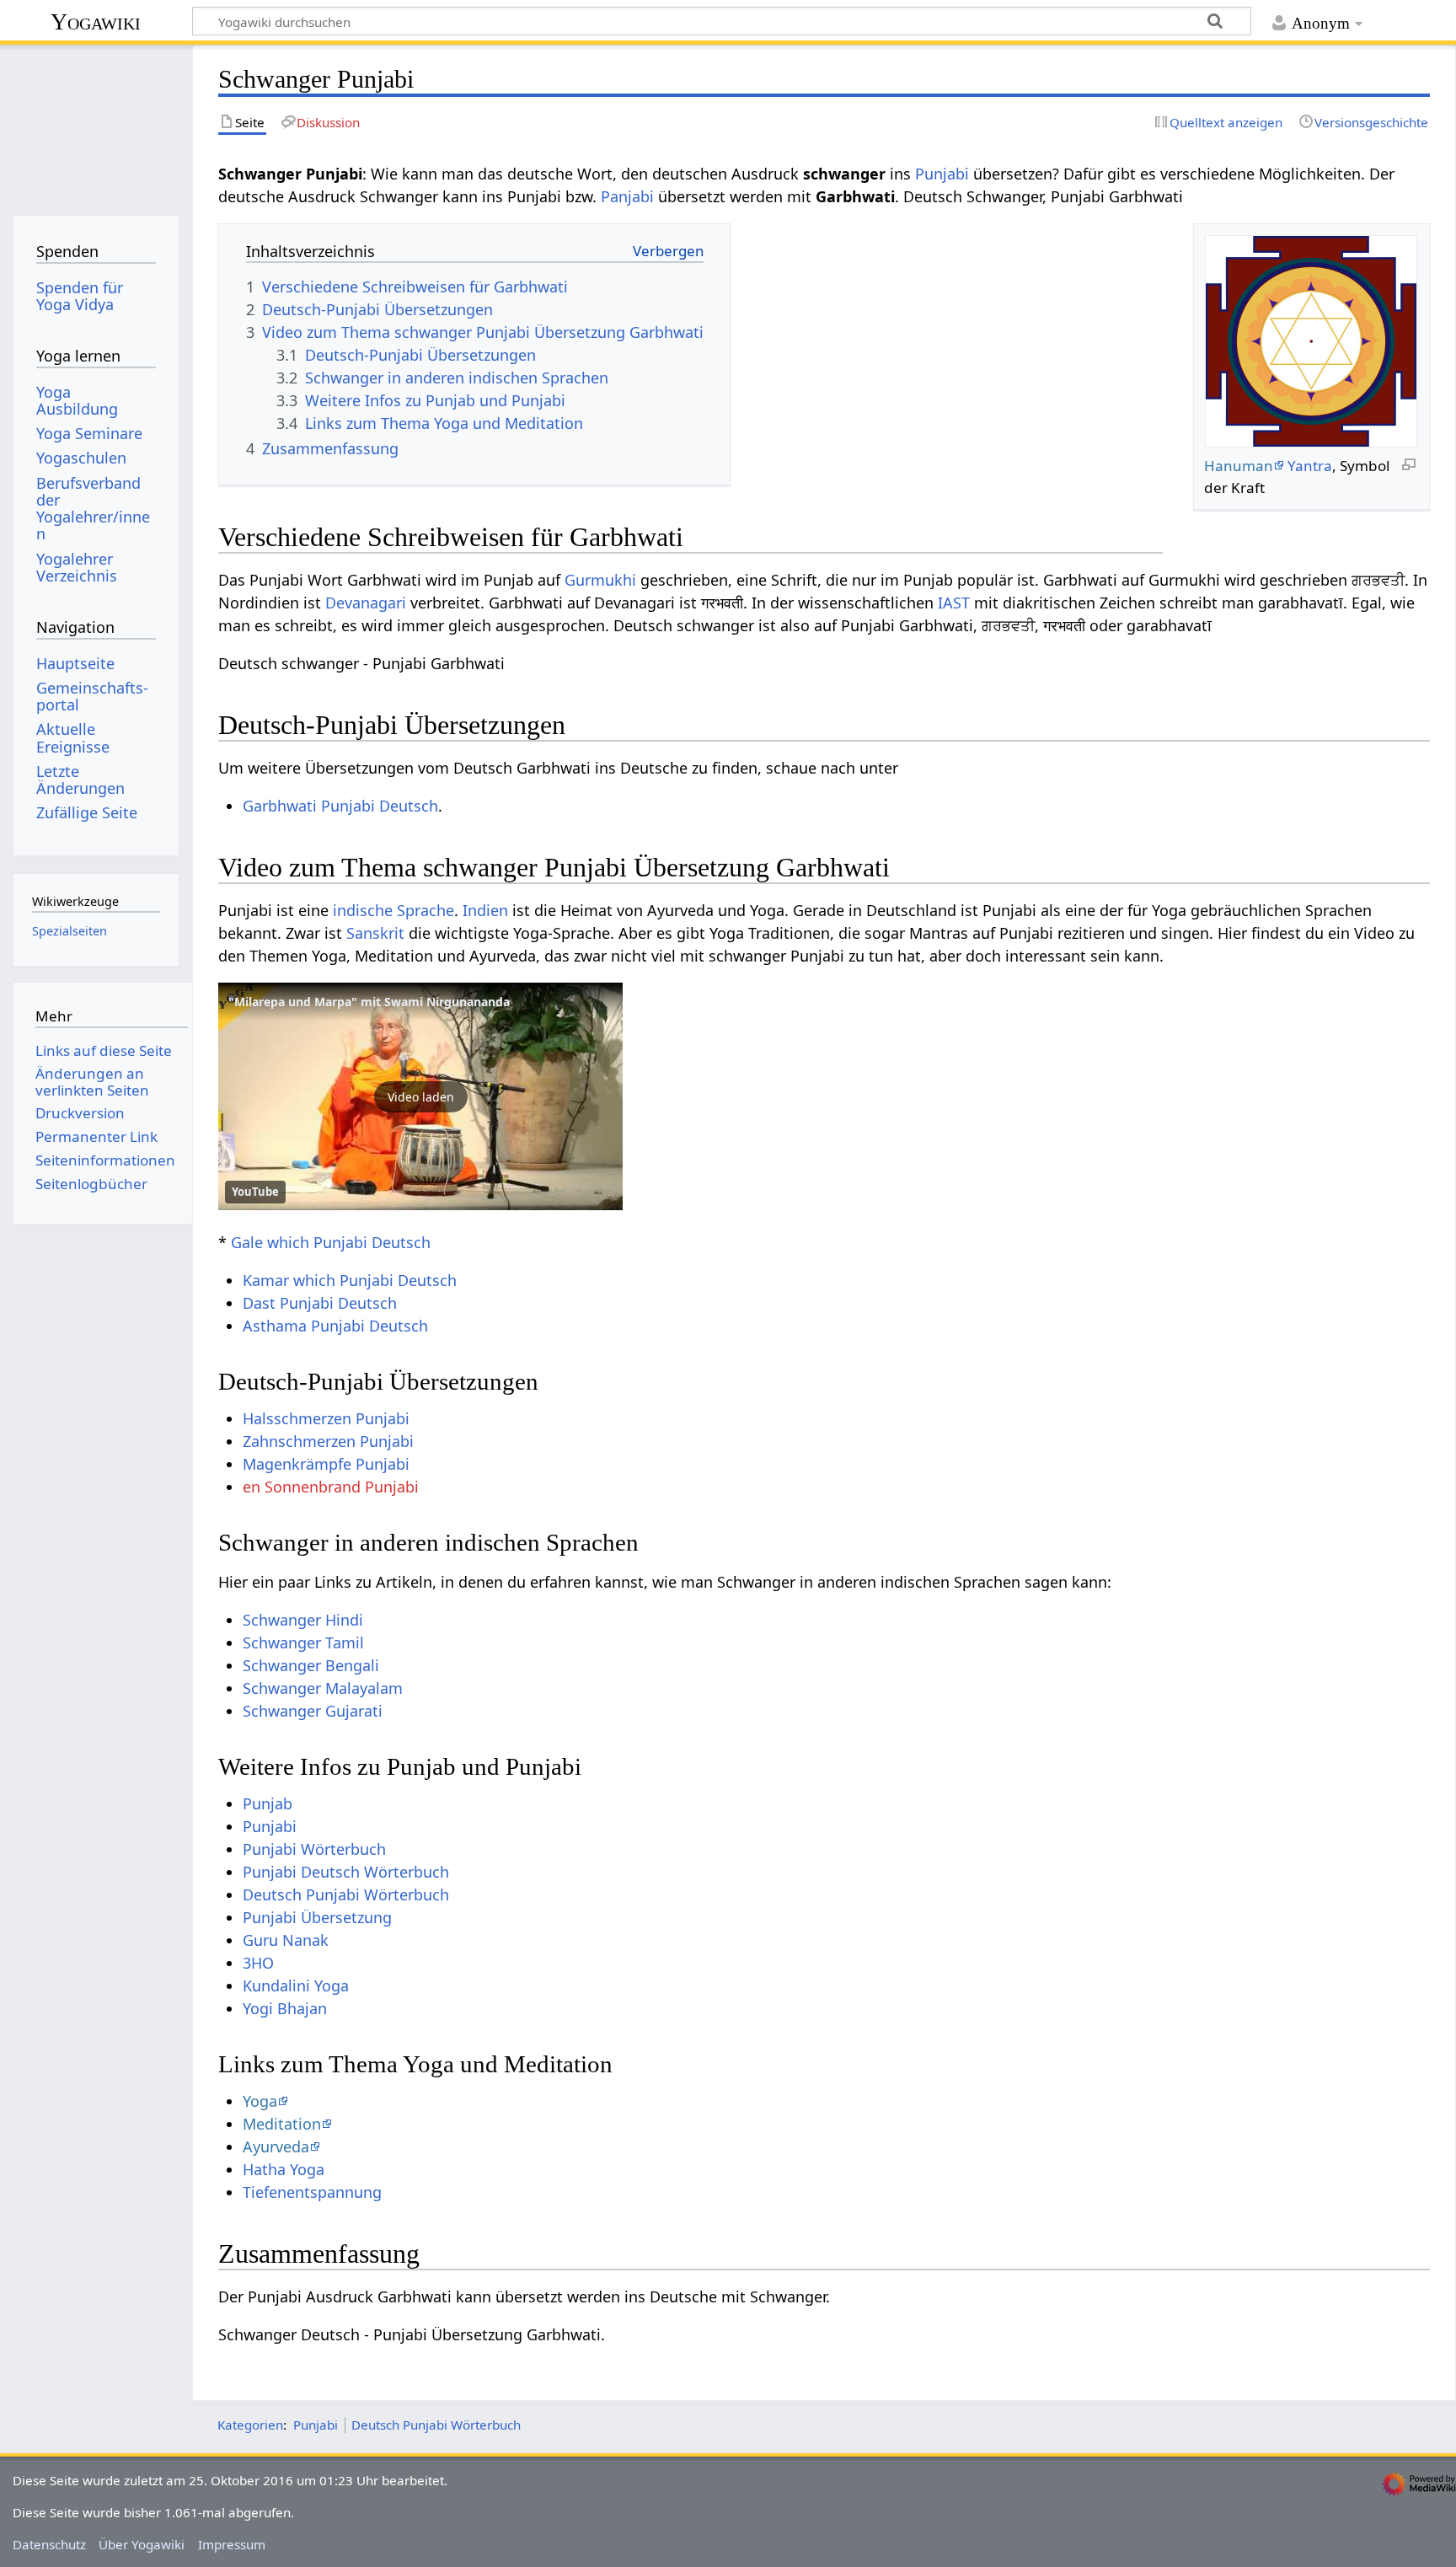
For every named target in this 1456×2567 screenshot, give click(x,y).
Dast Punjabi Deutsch (320, 1303)
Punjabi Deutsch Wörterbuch (346, 1872)
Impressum (232, 2544)
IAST (954, 603)
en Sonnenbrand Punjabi (331, 1487)
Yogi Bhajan (285, 2008)
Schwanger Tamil (303, 1643)
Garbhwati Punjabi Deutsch (340, 806)
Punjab (268, 1803)
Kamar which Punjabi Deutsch (350, 1280)
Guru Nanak (286, 1940)
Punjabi (942, 174)
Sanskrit (375, 933)
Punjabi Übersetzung (317, 1917)
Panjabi (627, 196)
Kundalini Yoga (296, 1986)
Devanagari (366, 603)
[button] (420, 1096)
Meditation (282, 2124)
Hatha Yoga (284, 2169)
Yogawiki (96, 21)
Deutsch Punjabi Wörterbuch (346, 1894)
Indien (485, 910)
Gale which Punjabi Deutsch (331, 1242)
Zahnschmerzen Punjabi (328, 1441)
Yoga (260, 2101)
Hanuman (1239, 466)
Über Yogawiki (142, 2544)
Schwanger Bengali (311, 1665)
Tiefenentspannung (312, 2192)
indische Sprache (393, 910)
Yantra (1310, 466)
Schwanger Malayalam (323, 1688)
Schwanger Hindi (303, 1620)
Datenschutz (49, 2544)
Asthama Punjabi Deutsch (335, 1326)
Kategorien (250, 2425)
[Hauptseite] (96, 124)
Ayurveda (276, 2146)
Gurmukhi (600, 580)
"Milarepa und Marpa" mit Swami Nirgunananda (369, 1002)
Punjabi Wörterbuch (314, 1849)
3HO (258, 1963)
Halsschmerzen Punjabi (326, 1418)
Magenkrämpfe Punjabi (326, 1464)
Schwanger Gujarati (313, 1711)
